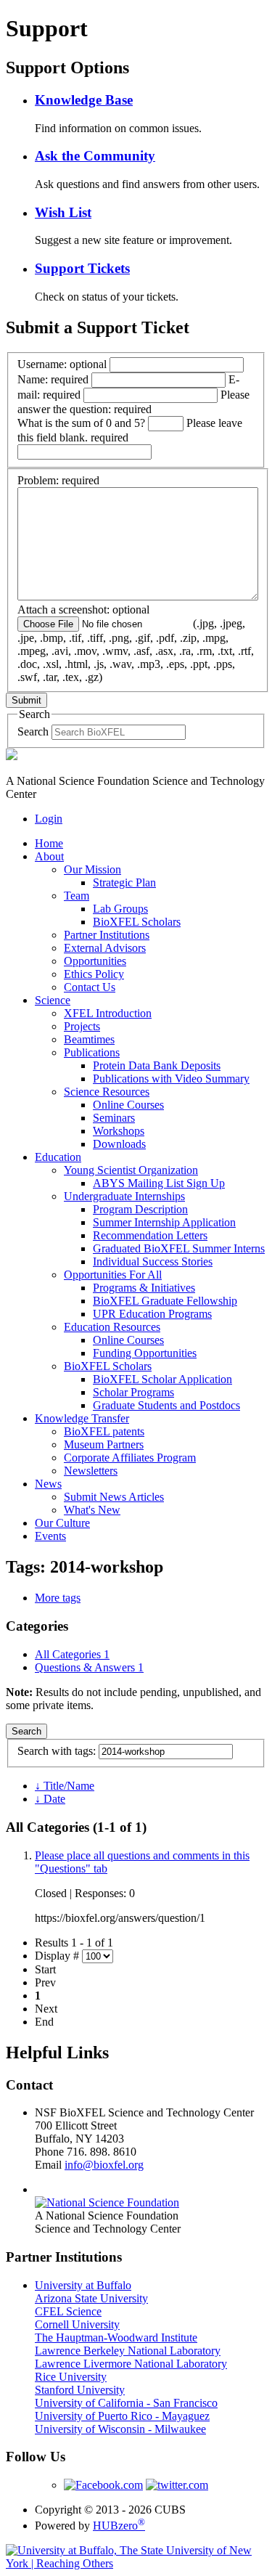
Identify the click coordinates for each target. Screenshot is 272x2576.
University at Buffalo (83, 2285)
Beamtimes (89, 1039)
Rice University (71, 2377)
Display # (57, 1956)
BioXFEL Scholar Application (162, 1379)
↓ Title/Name (65, 1786)
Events (50, 1536)
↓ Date (50, 1799)
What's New (92, 1510)
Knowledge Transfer (82, 1418)
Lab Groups (120, 909)
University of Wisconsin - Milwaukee (120, 2429)
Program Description (140, 1209)
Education (58, 1157)
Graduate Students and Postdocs (166, 1405)
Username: (62, 364)
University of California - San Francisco (126, 2403)
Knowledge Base (84, 100)
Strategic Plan (124, 883)
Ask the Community (95, 156)
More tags (58, 1598)
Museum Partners (104, 1444)
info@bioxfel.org (104, 2165)
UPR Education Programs (152, 1314)
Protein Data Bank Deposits (157, 1065)
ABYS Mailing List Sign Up (159, 1183)
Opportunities (95, 961)
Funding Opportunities (145, 1353)
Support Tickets (82, 268)
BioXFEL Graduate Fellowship (165, 1301)
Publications (92, 1052)
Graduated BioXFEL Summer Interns (179, 1248)
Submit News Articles (114, 1497)
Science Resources (107, 1092)
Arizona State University (91, 2298)
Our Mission (92, 869)
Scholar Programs (133, 1392)
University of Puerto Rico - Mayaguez (122, 2416)
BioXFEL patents (104, 1431)
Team (77, 896)
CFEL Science (68, 2311)
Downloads (119, 1144)
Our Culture (62, 1523)
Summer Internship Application (164, 1222)
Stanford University (80, 2390)
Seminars (114, 1118)
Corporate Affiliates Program (130, 1458)
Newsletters (91, 1471)
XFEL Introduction (108, 1013)
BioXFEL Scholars (137, 922)
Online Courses (128, 1105)
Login (49, 819)
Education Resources (112, 1327)
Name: (53, 379)
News (48, 1484)
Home (49, 843)
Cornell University (77, 2324)
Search (33, 731)
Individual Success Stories (153, 1261)
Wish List (63, 212)
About (49, 856)
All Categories (72, 1654)
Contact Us (90, 987)
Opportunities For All (113, 1275)
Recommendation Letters (150, 1235)
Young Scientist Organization (131, 1170)
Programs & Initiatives (144, 1288)
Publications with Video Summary (171, 1079)
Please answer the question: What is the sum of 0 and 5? (133, 409)
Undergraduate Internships (124, 1196)
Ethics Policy (94, 974)
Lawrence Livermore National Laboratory (131, 2364)
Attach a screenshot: (136, 643)
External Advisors (105, 948)
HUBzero (119, 2526)
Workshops (119, 1131)
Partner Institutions (107, 935)
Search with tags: (58, 1751)
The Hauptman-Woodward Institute (116, 2337)
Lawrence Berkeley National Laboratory (128, 2351)
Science (53, 1000)
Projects (82, 1026)
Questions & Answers (89, 1667)
